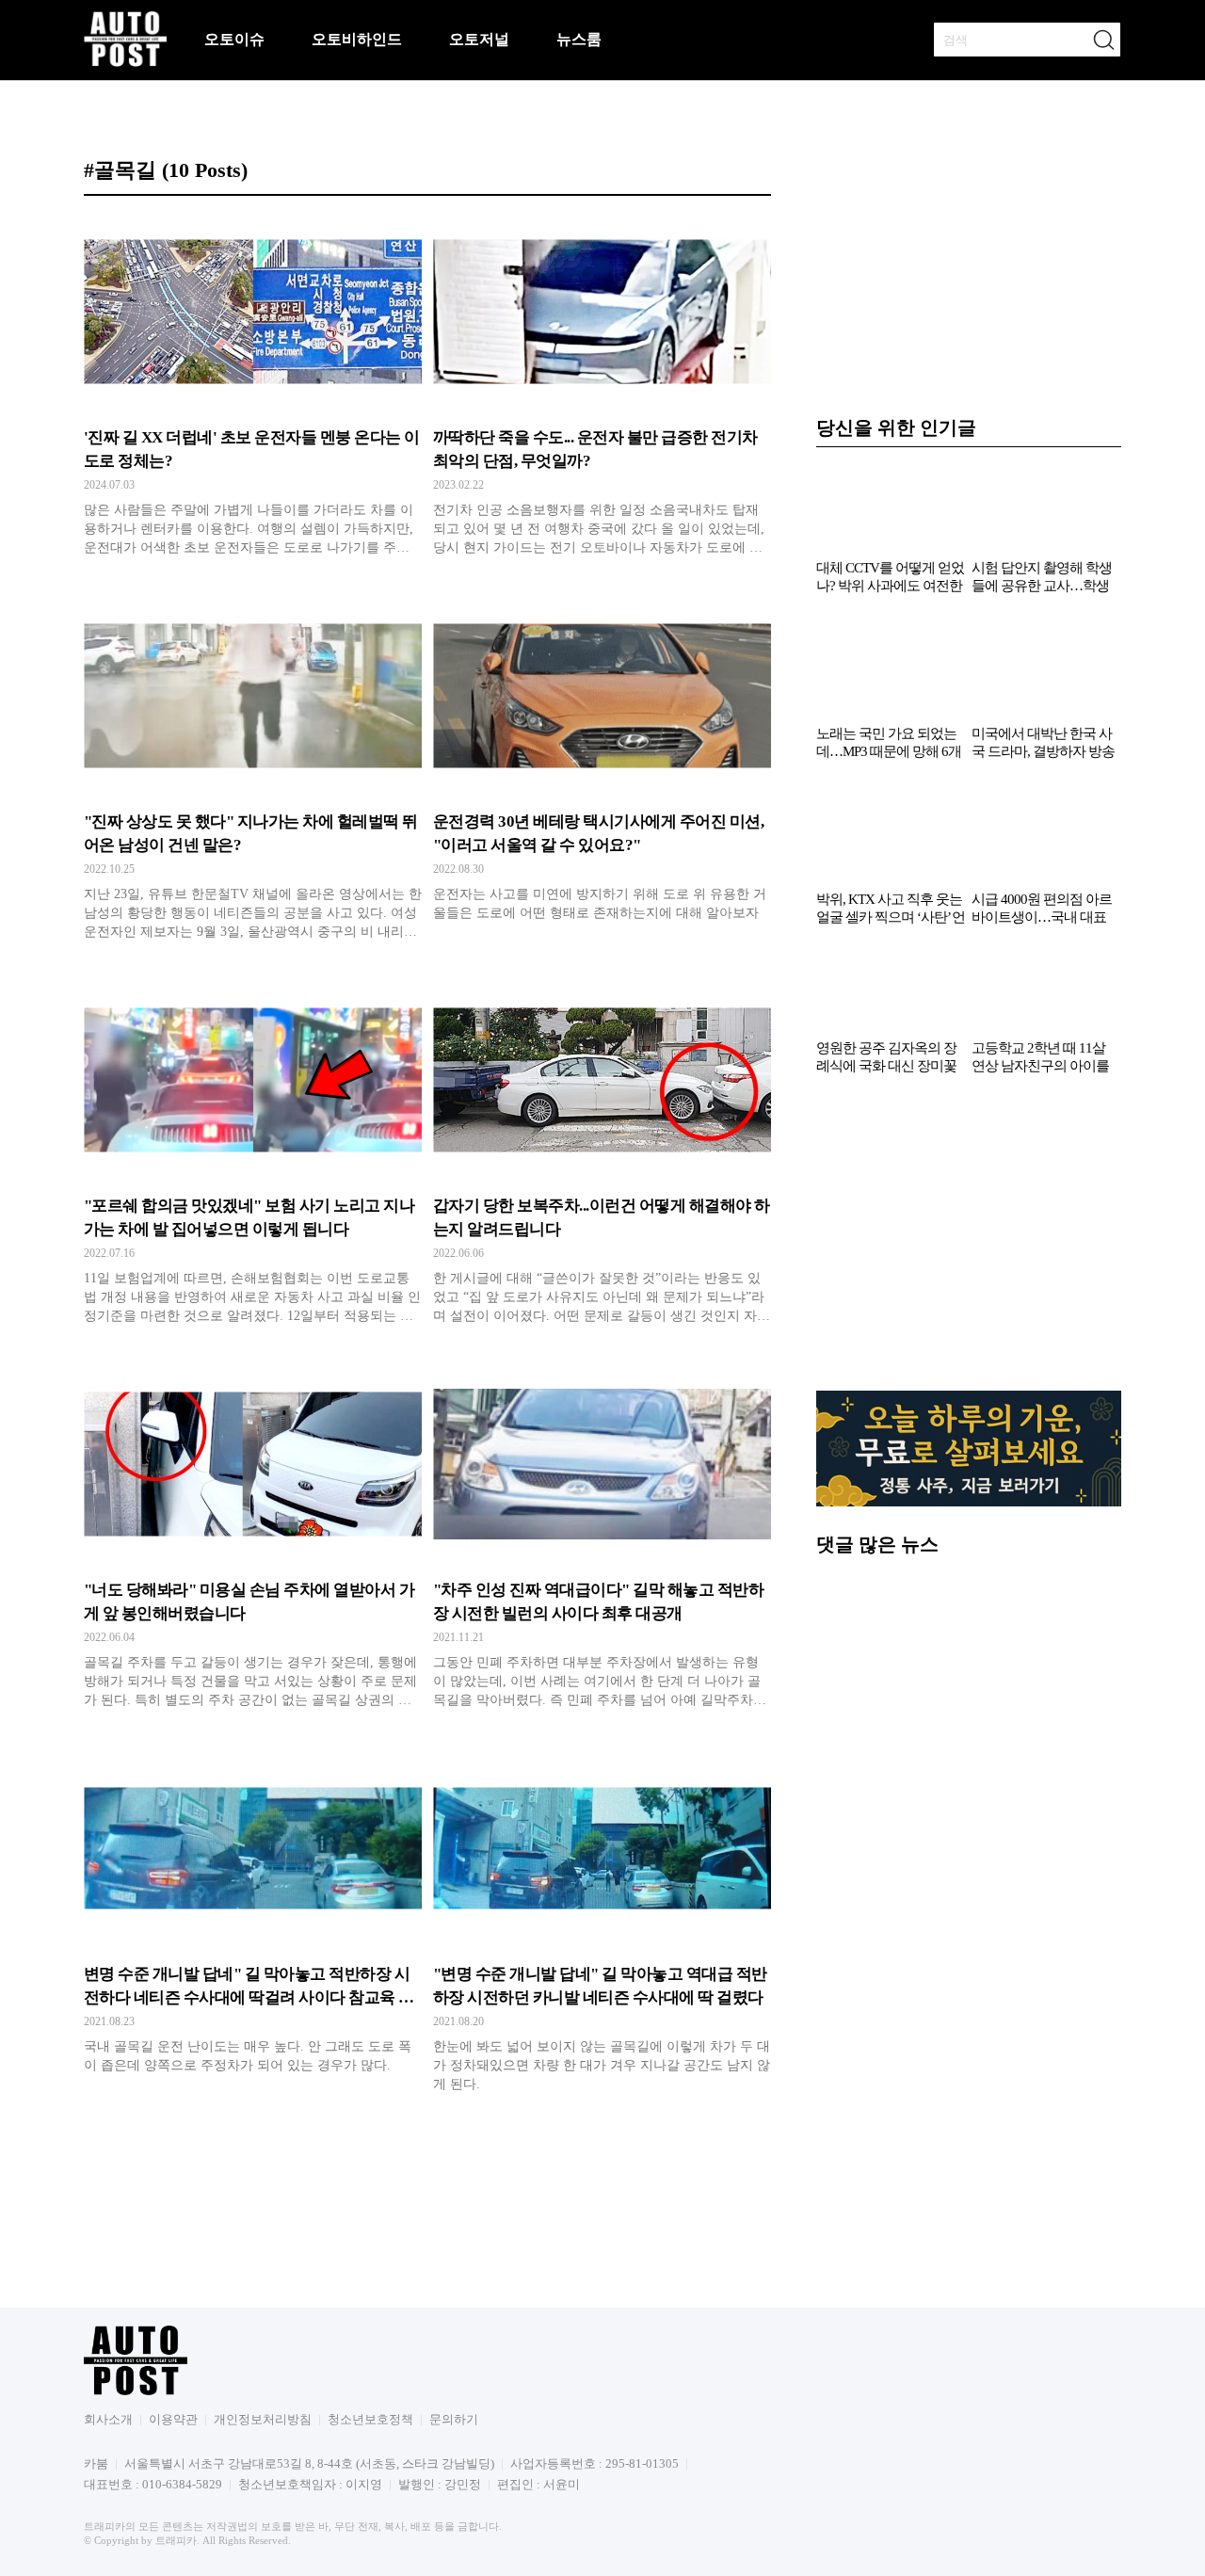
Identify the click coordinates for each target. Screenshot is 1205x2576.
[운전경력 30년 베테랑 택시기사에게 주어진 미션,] (602, 775)
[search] (1103, 40)
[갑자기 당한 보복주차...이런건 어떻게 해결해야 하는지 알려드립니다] (602, 1159)
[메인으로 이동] (125, 64)
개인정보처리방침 (263, 2419)
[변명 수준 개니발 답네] (253, 1927)
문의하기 (454, 2419)
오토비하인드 (357, 39)
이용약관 (173, 2419)
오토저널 (479, 39)
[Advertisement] (969, 1243)
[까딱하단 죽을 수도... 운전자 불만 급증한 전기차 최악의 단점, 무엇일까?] (602, 391)
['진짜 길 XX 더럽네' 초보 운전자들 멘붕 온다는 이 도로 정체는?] (253, 391)
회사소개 (108, 2419)
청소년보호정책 (370, 2419)
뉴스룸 (579, 39)
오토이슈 (234, 39)
